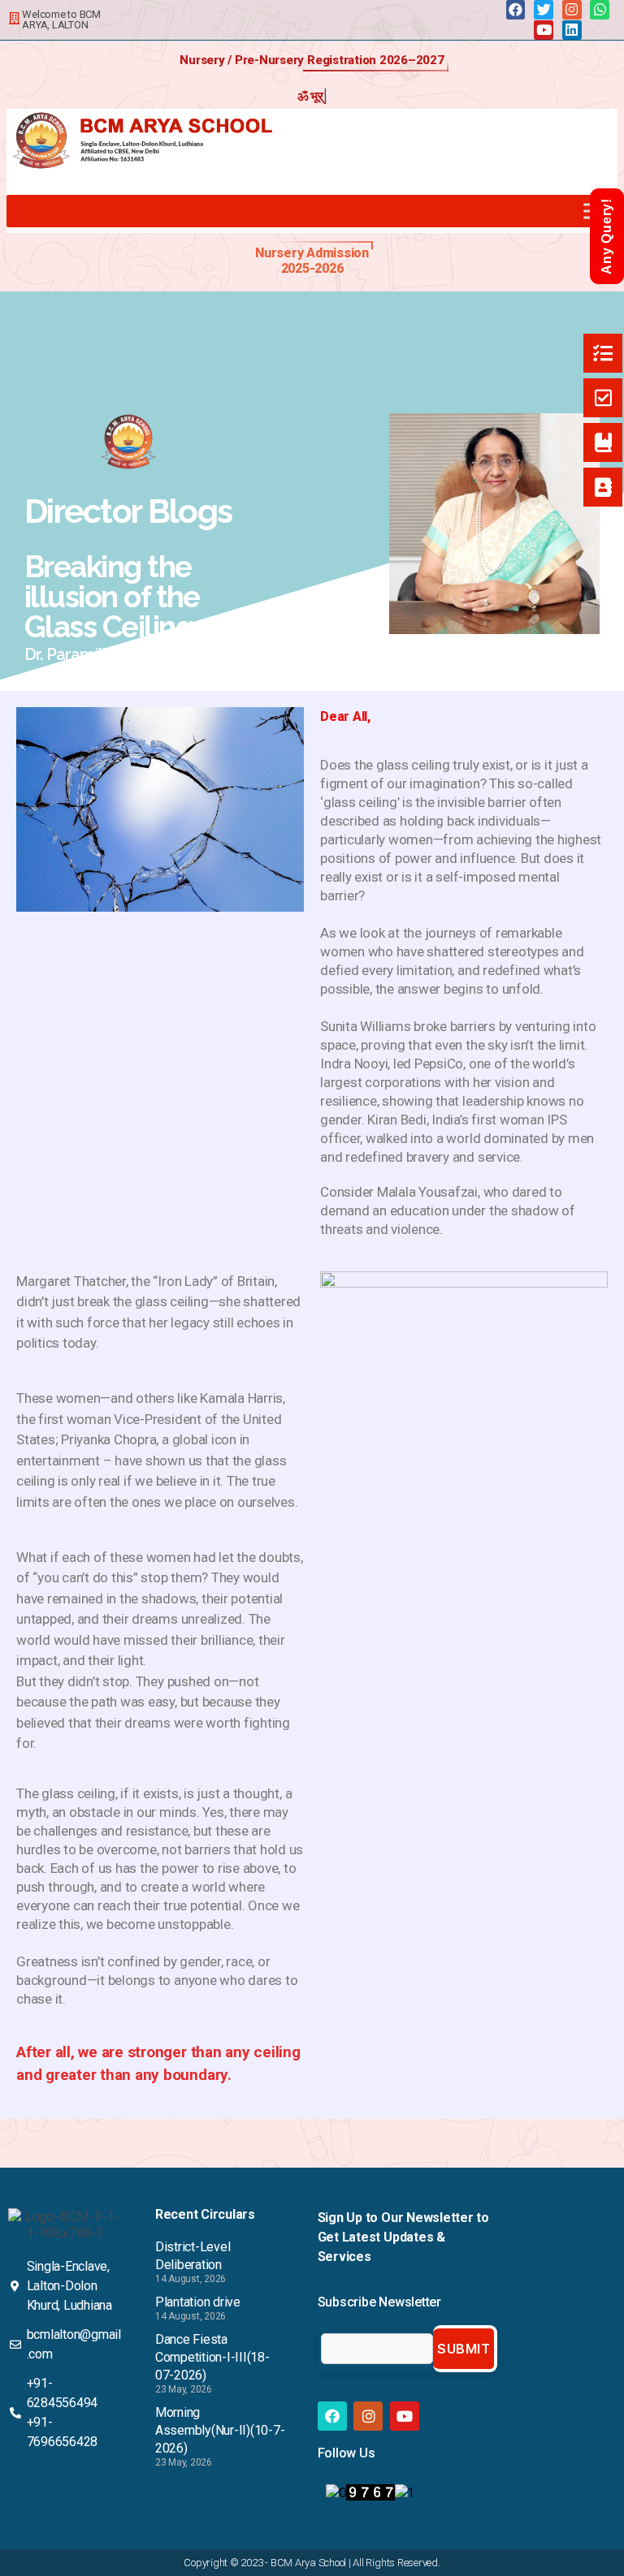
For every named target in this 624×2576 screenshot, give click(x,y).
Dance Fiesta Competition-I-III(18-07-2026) (212, 2357)
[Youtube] (544, 30)
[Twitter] (544, 10)
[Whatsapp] (600, 10)
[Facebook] (516, 10)
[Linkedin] (572, 30)
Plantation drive (198, 2302)
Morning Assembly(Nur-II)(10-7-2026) (220, 2430)
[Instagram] (572, 10)
